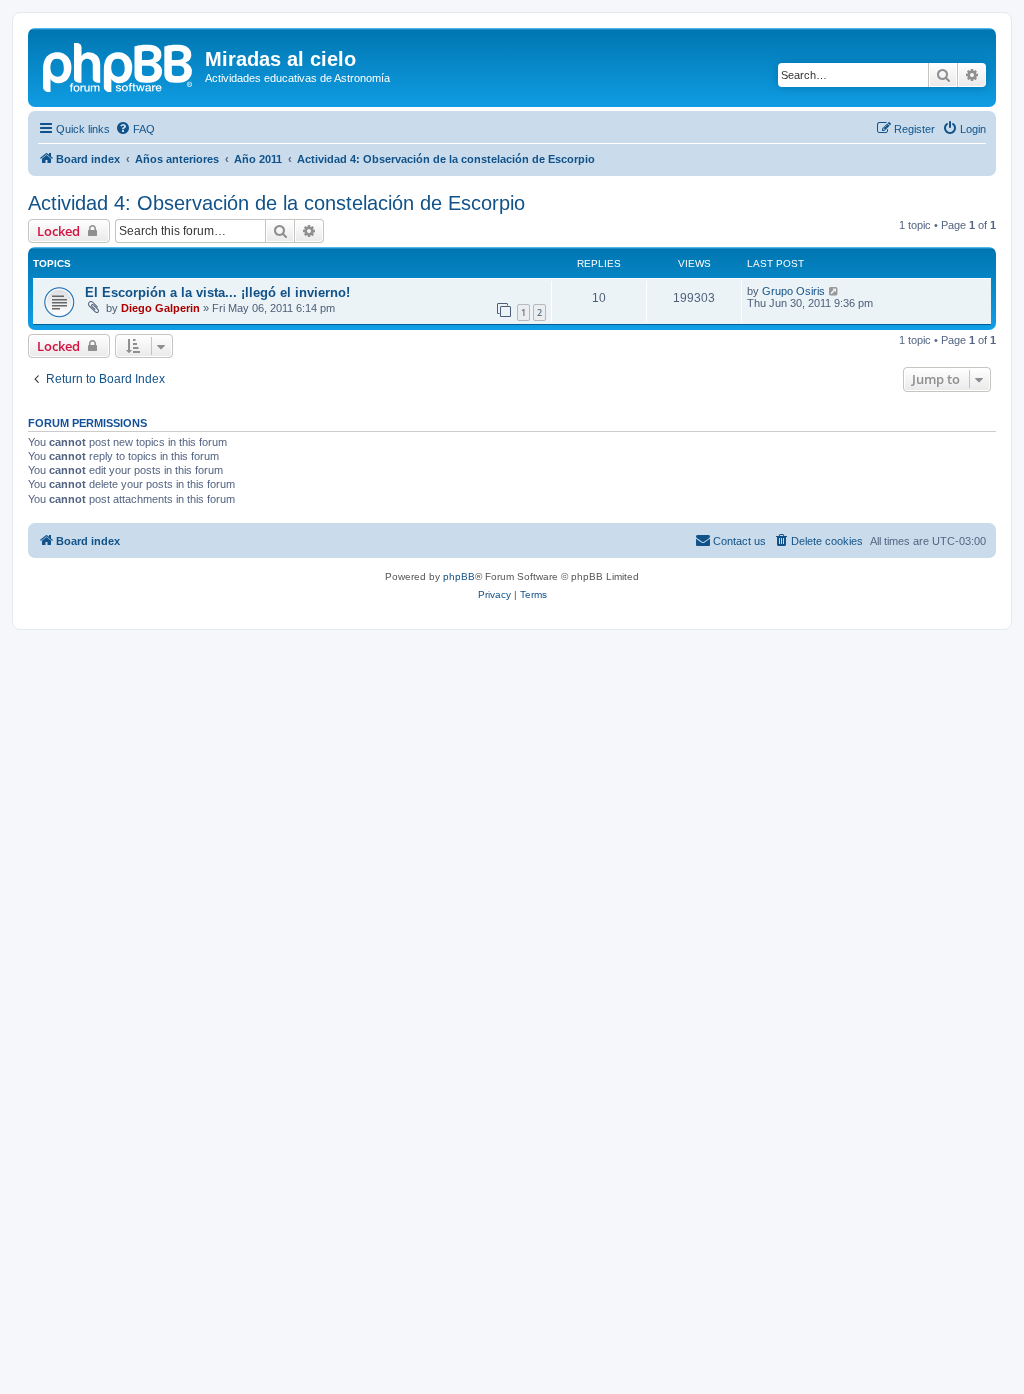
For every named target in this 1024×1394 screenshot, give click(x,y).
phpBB (459, 576)
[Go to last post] (834, 291)
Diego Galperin (160, 308)
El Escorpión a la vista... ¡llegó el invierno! (217, 292)
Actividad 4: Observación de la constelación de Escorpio (276, 203)
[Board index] (119, 65)
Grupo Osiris (793, 291)
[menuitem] (135, 129)
